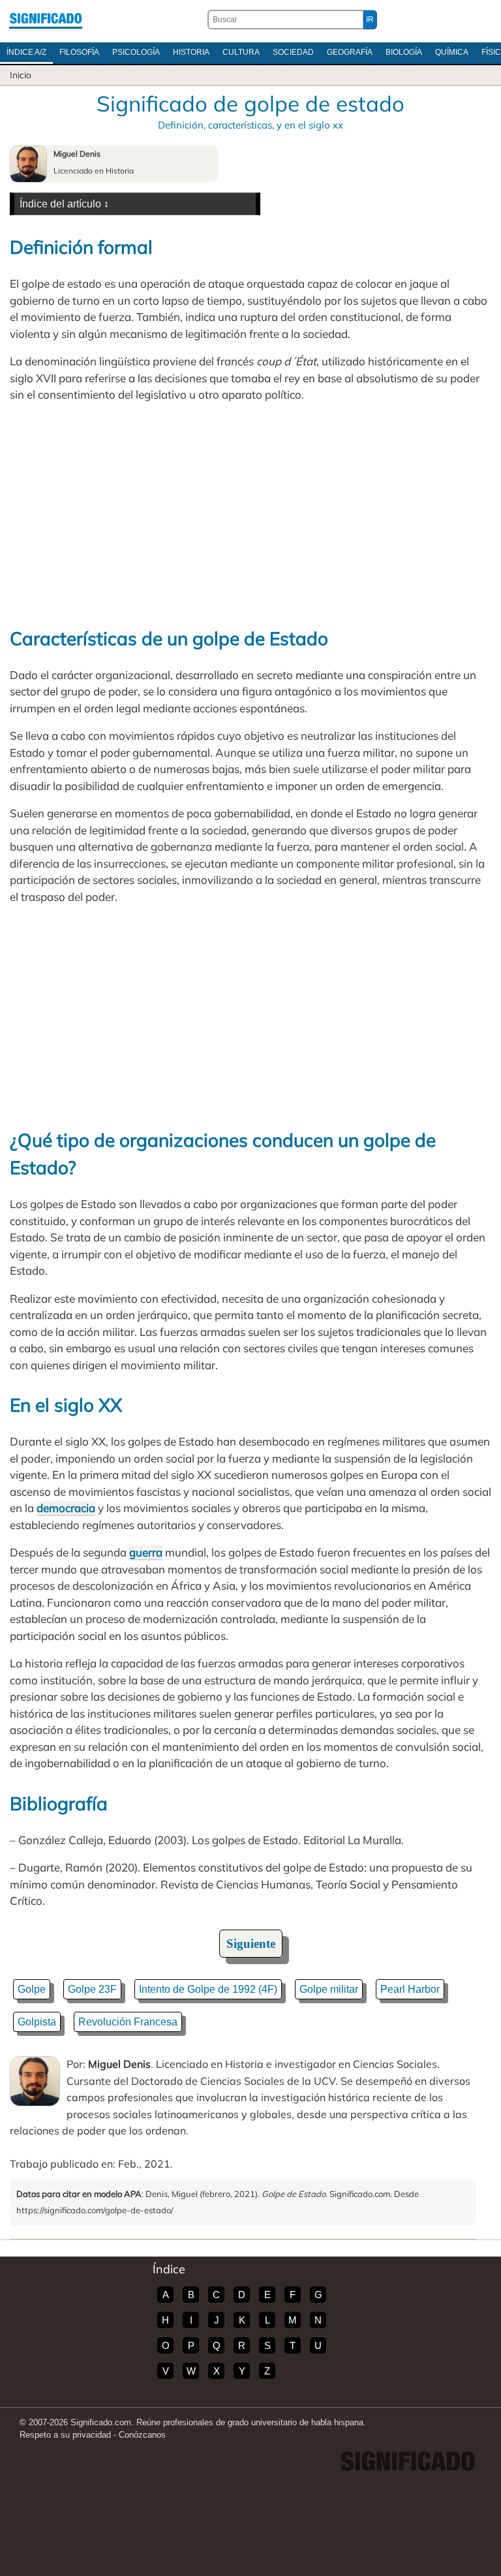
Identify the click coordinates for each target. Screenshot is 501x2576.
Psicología (136, 52)
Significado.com (46, 20)
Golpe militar (329, 1989)
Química (452, 52)
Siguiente (251, 1944)
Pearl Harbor (410, 1989)
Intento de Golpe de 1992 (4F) (208, 1989)
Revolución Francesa (128, 2022)
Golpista (37, 2022)
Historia (191, 52)
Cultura (241, 52)
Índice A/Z (26, 52)
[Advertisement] (250, 514)
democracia (66, 1508)
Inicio (21, 75)
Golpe (32, 1989)
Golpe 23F (92, 1989)
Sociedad (293, 52)
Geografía (350, 52)
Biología (404, 52)
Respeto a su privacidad (65, 2435)
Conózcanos (142, 2435)
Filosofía (79, 52)
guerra (146, 1552)
